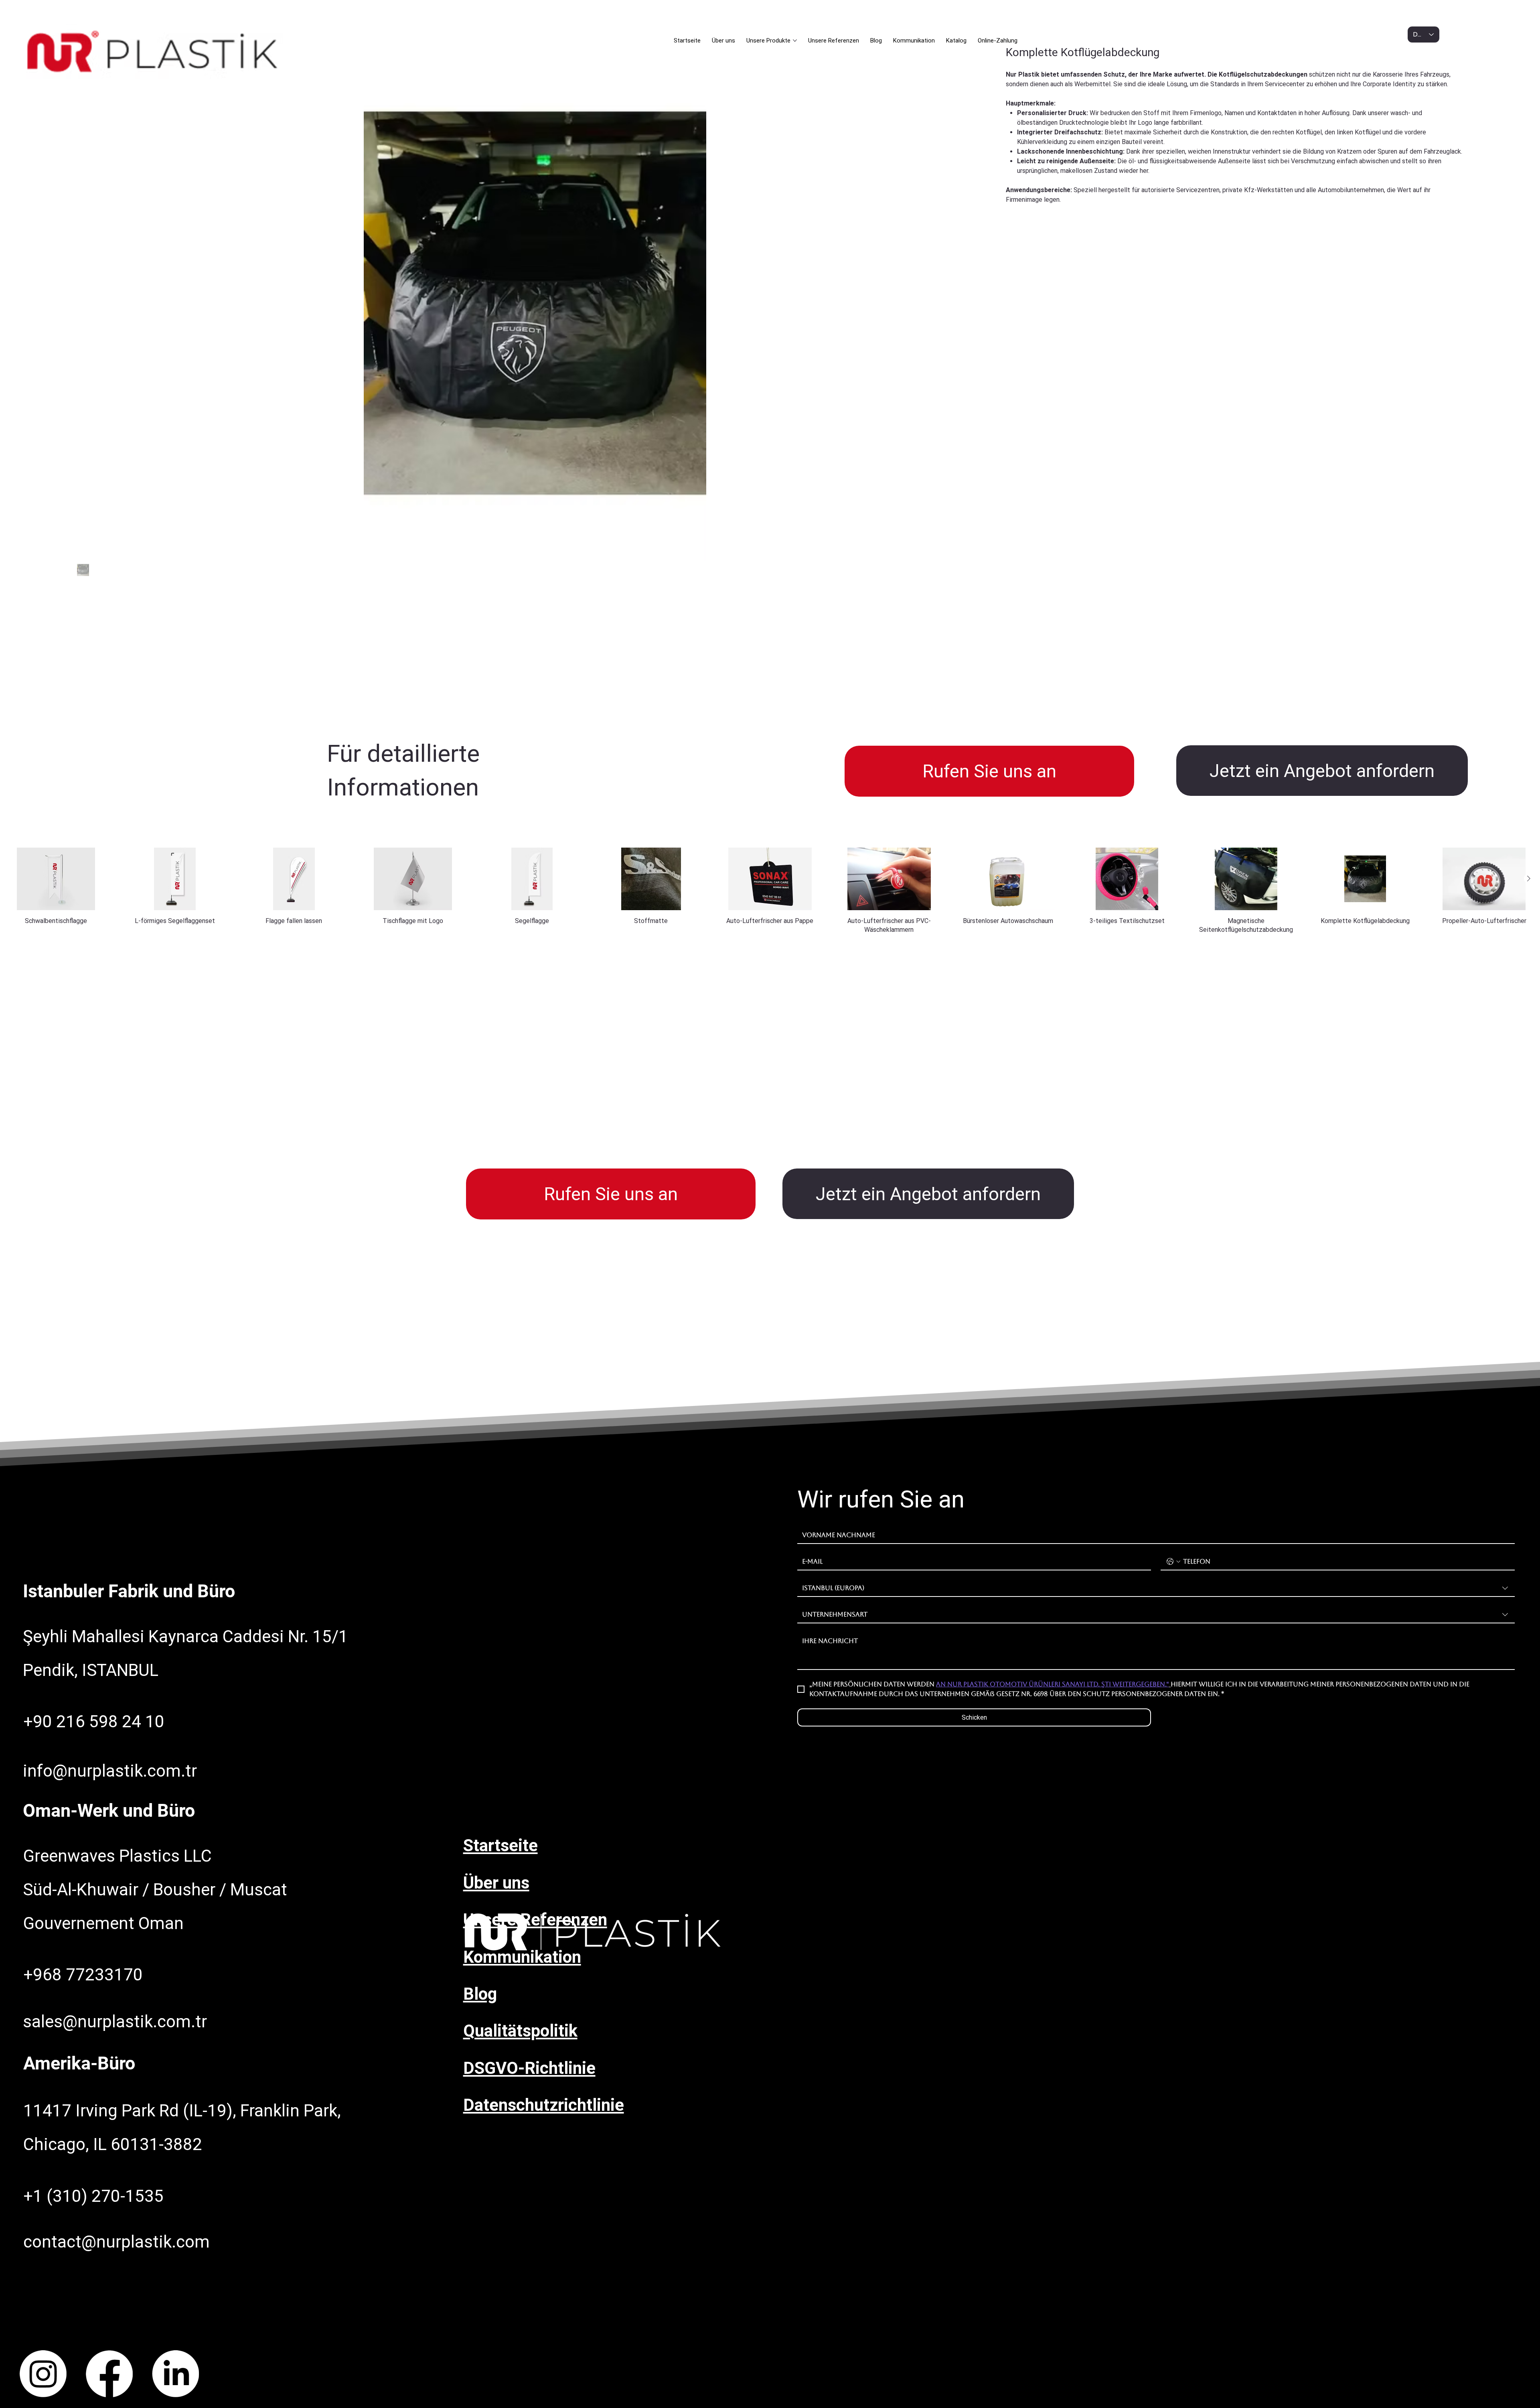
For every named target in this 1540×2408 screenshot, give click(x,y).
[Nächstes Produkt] (1529, 878)
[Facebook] (109, 2374)
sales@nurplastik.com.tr (115, 2022)
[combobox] (1156, 1588)
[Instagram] (43, 2374)
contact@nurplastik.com (117, 2242)
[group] (770, 891)
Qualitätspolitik (520, 2031)
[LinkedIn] (175, 2374)
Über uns (496, 1883)
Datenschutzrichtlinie (544, 2105)
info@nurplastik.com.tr (110, 1771)
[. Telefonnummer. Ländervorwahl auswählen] (1173, 1562)
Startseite (500, 1845)
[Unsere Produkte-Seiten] (795, 41)
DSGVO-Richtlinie (529, 2068)
